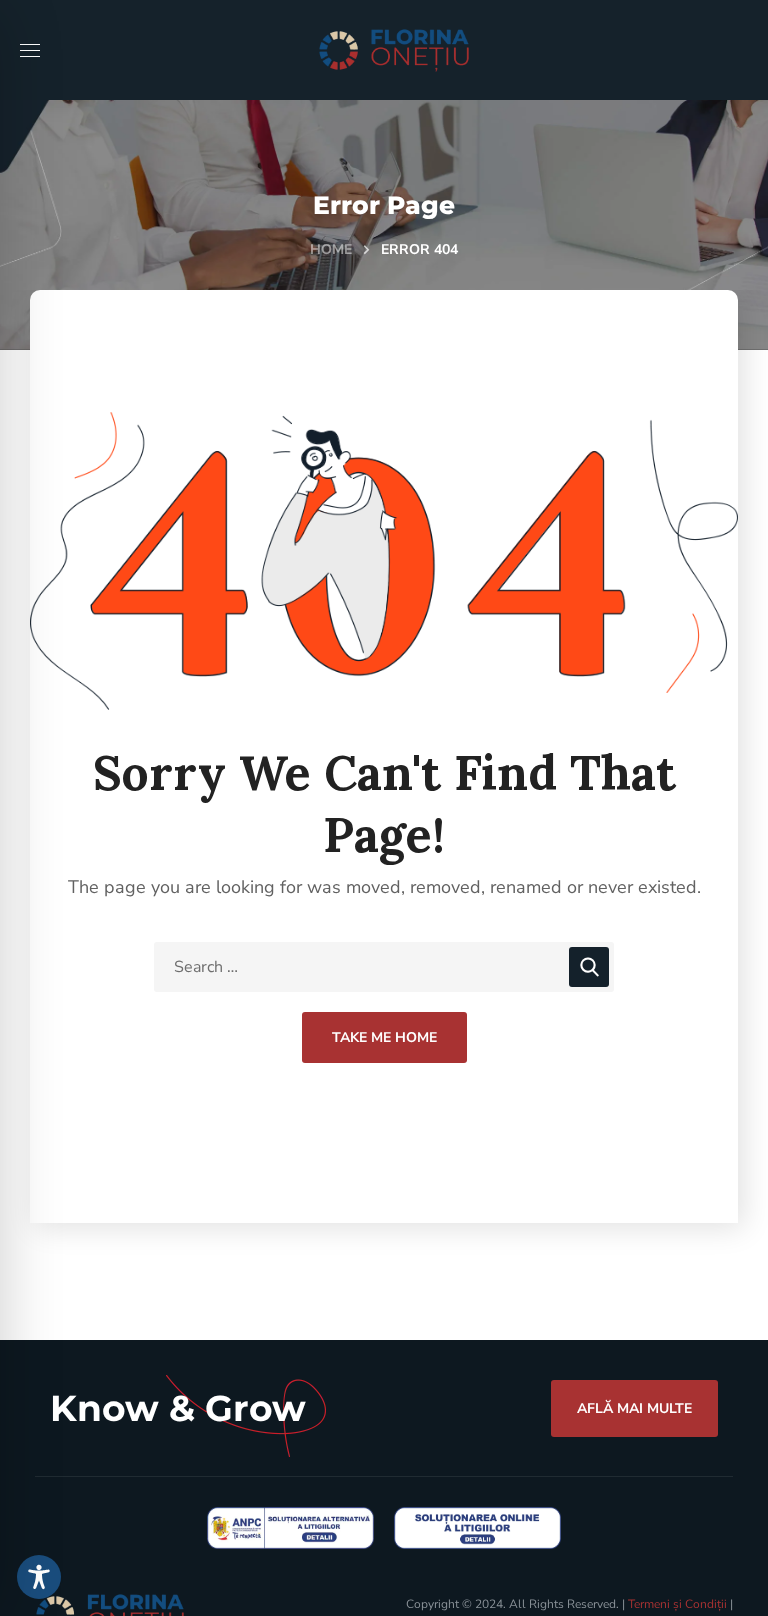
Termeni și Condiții (677, 1604)
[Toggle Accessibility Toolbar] (39, 1577)
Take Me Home (384, 1037)
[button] (634, 1408)
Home (331, 249)
